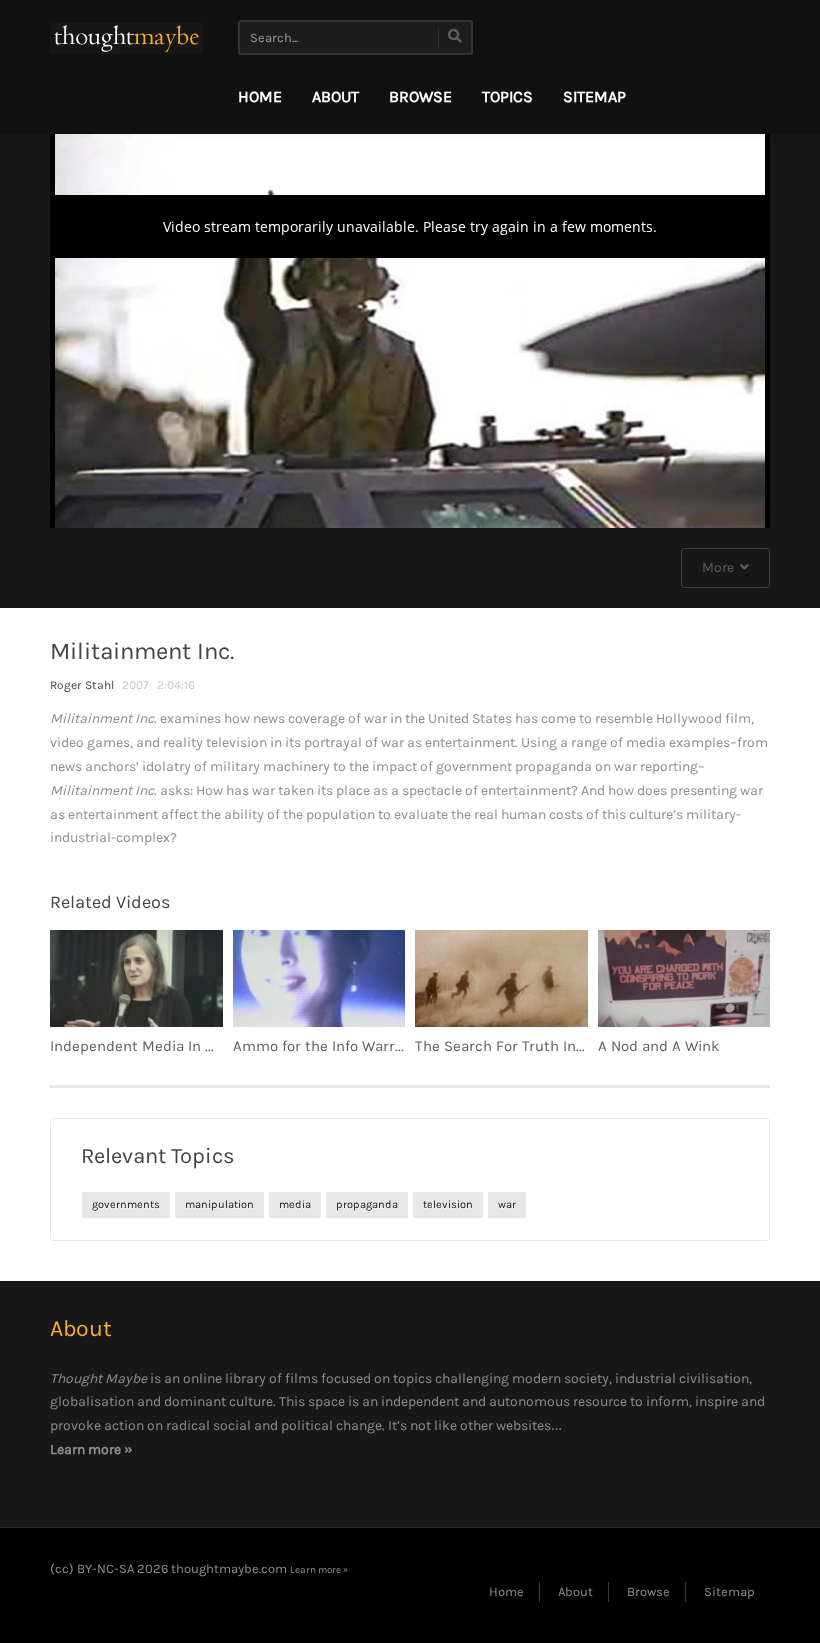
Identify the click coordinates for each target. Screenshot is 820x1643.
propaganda (367, 1204)
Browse (420, 96)
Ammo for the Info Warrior (323, 1046)
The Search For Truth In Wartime (527, 1046)
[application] (410, 325)
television (448, 1204)
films (301, 1378)
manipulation (219, 1204)
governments (126, 1204)
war (507, 1204)
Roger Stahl (82, 685)
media (295, 1204)
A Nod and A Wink (658, 1046)
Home (260, 96)
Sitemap (594, 96)
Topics (507, 96)
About (335, 96)
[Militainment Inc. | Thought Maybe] (126, 37)
